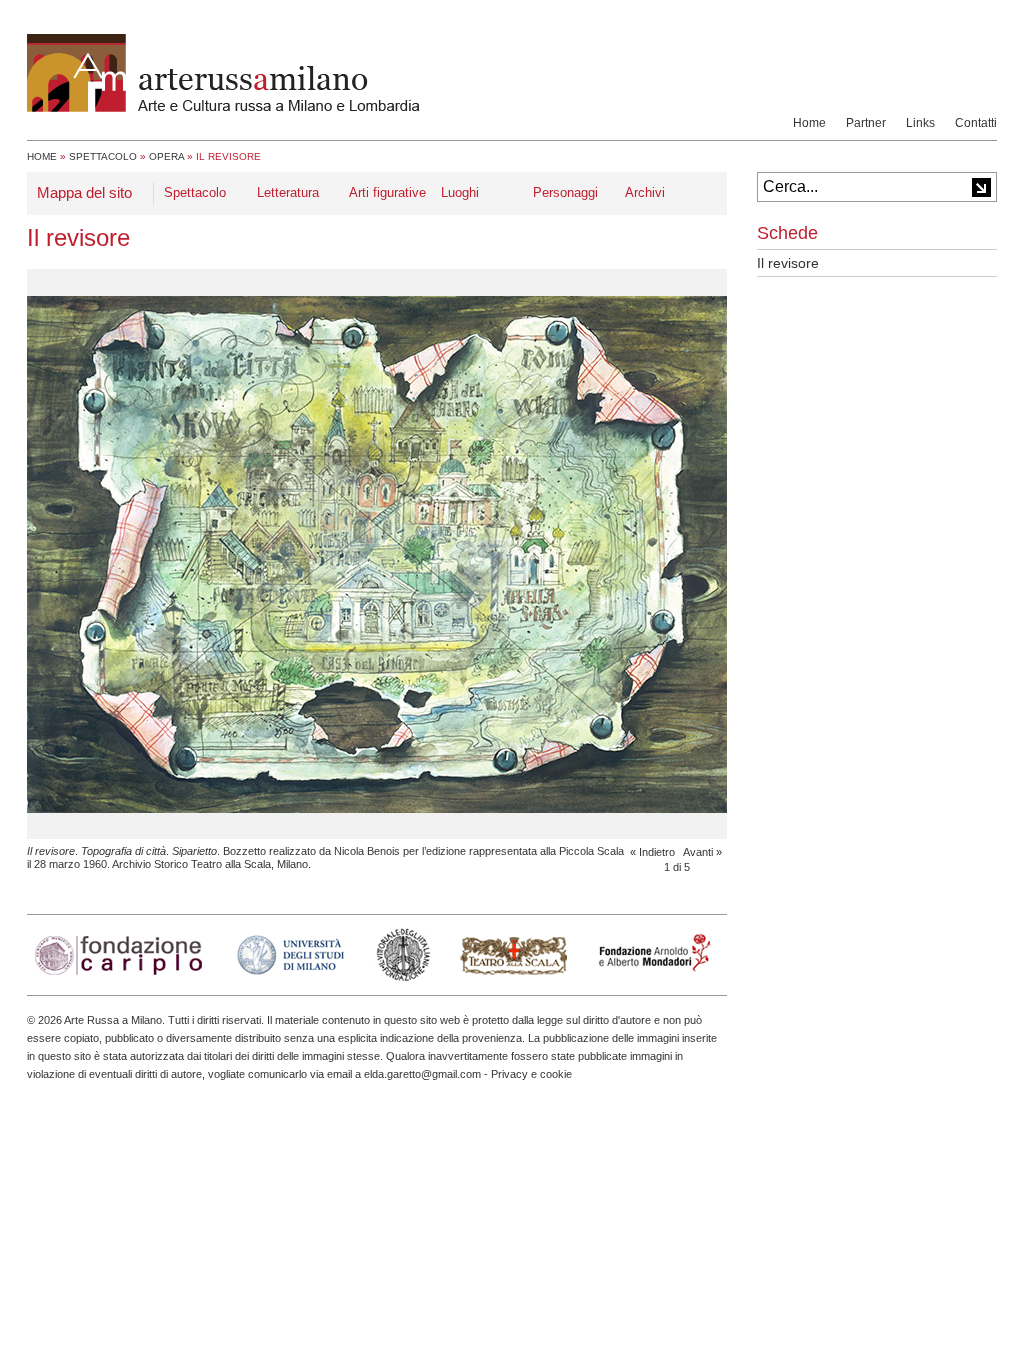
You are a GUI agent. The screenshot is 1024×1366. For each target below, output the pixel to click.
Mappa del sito (84, 192)
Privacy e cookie (531, 1074)
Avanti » (702, 852)
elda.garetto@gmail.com (422, 1074)
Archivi (645, 192)
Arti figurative (387, 192)
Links (920, 123)
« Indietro (652, 852)
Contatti (976, 123)
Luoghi (460, 192)
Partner (866, 123)
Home (809, 123)
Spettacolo (103, 156)
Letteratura (288, 192)
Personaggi (565, 192)
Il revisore (788, 263)
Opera (166, 156)
